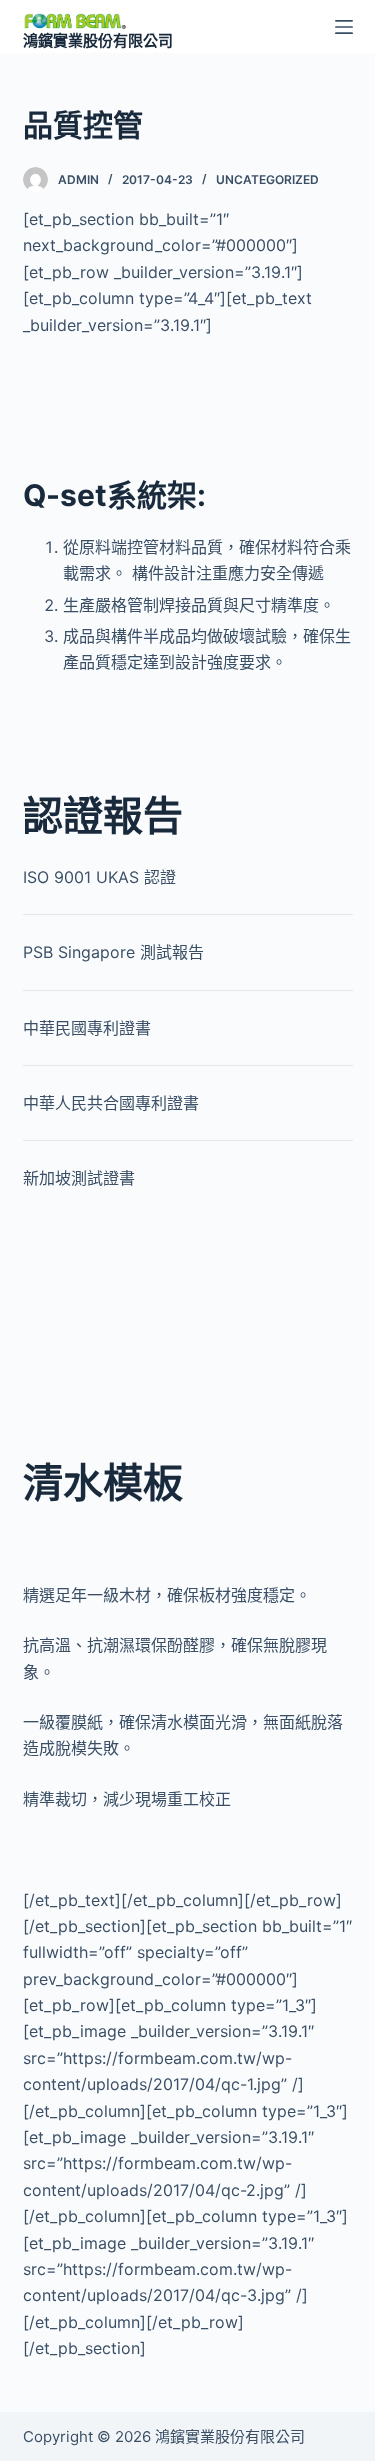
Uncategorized (267, 179)
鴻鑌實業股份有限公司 (98, 40)
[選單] (344, 27)
